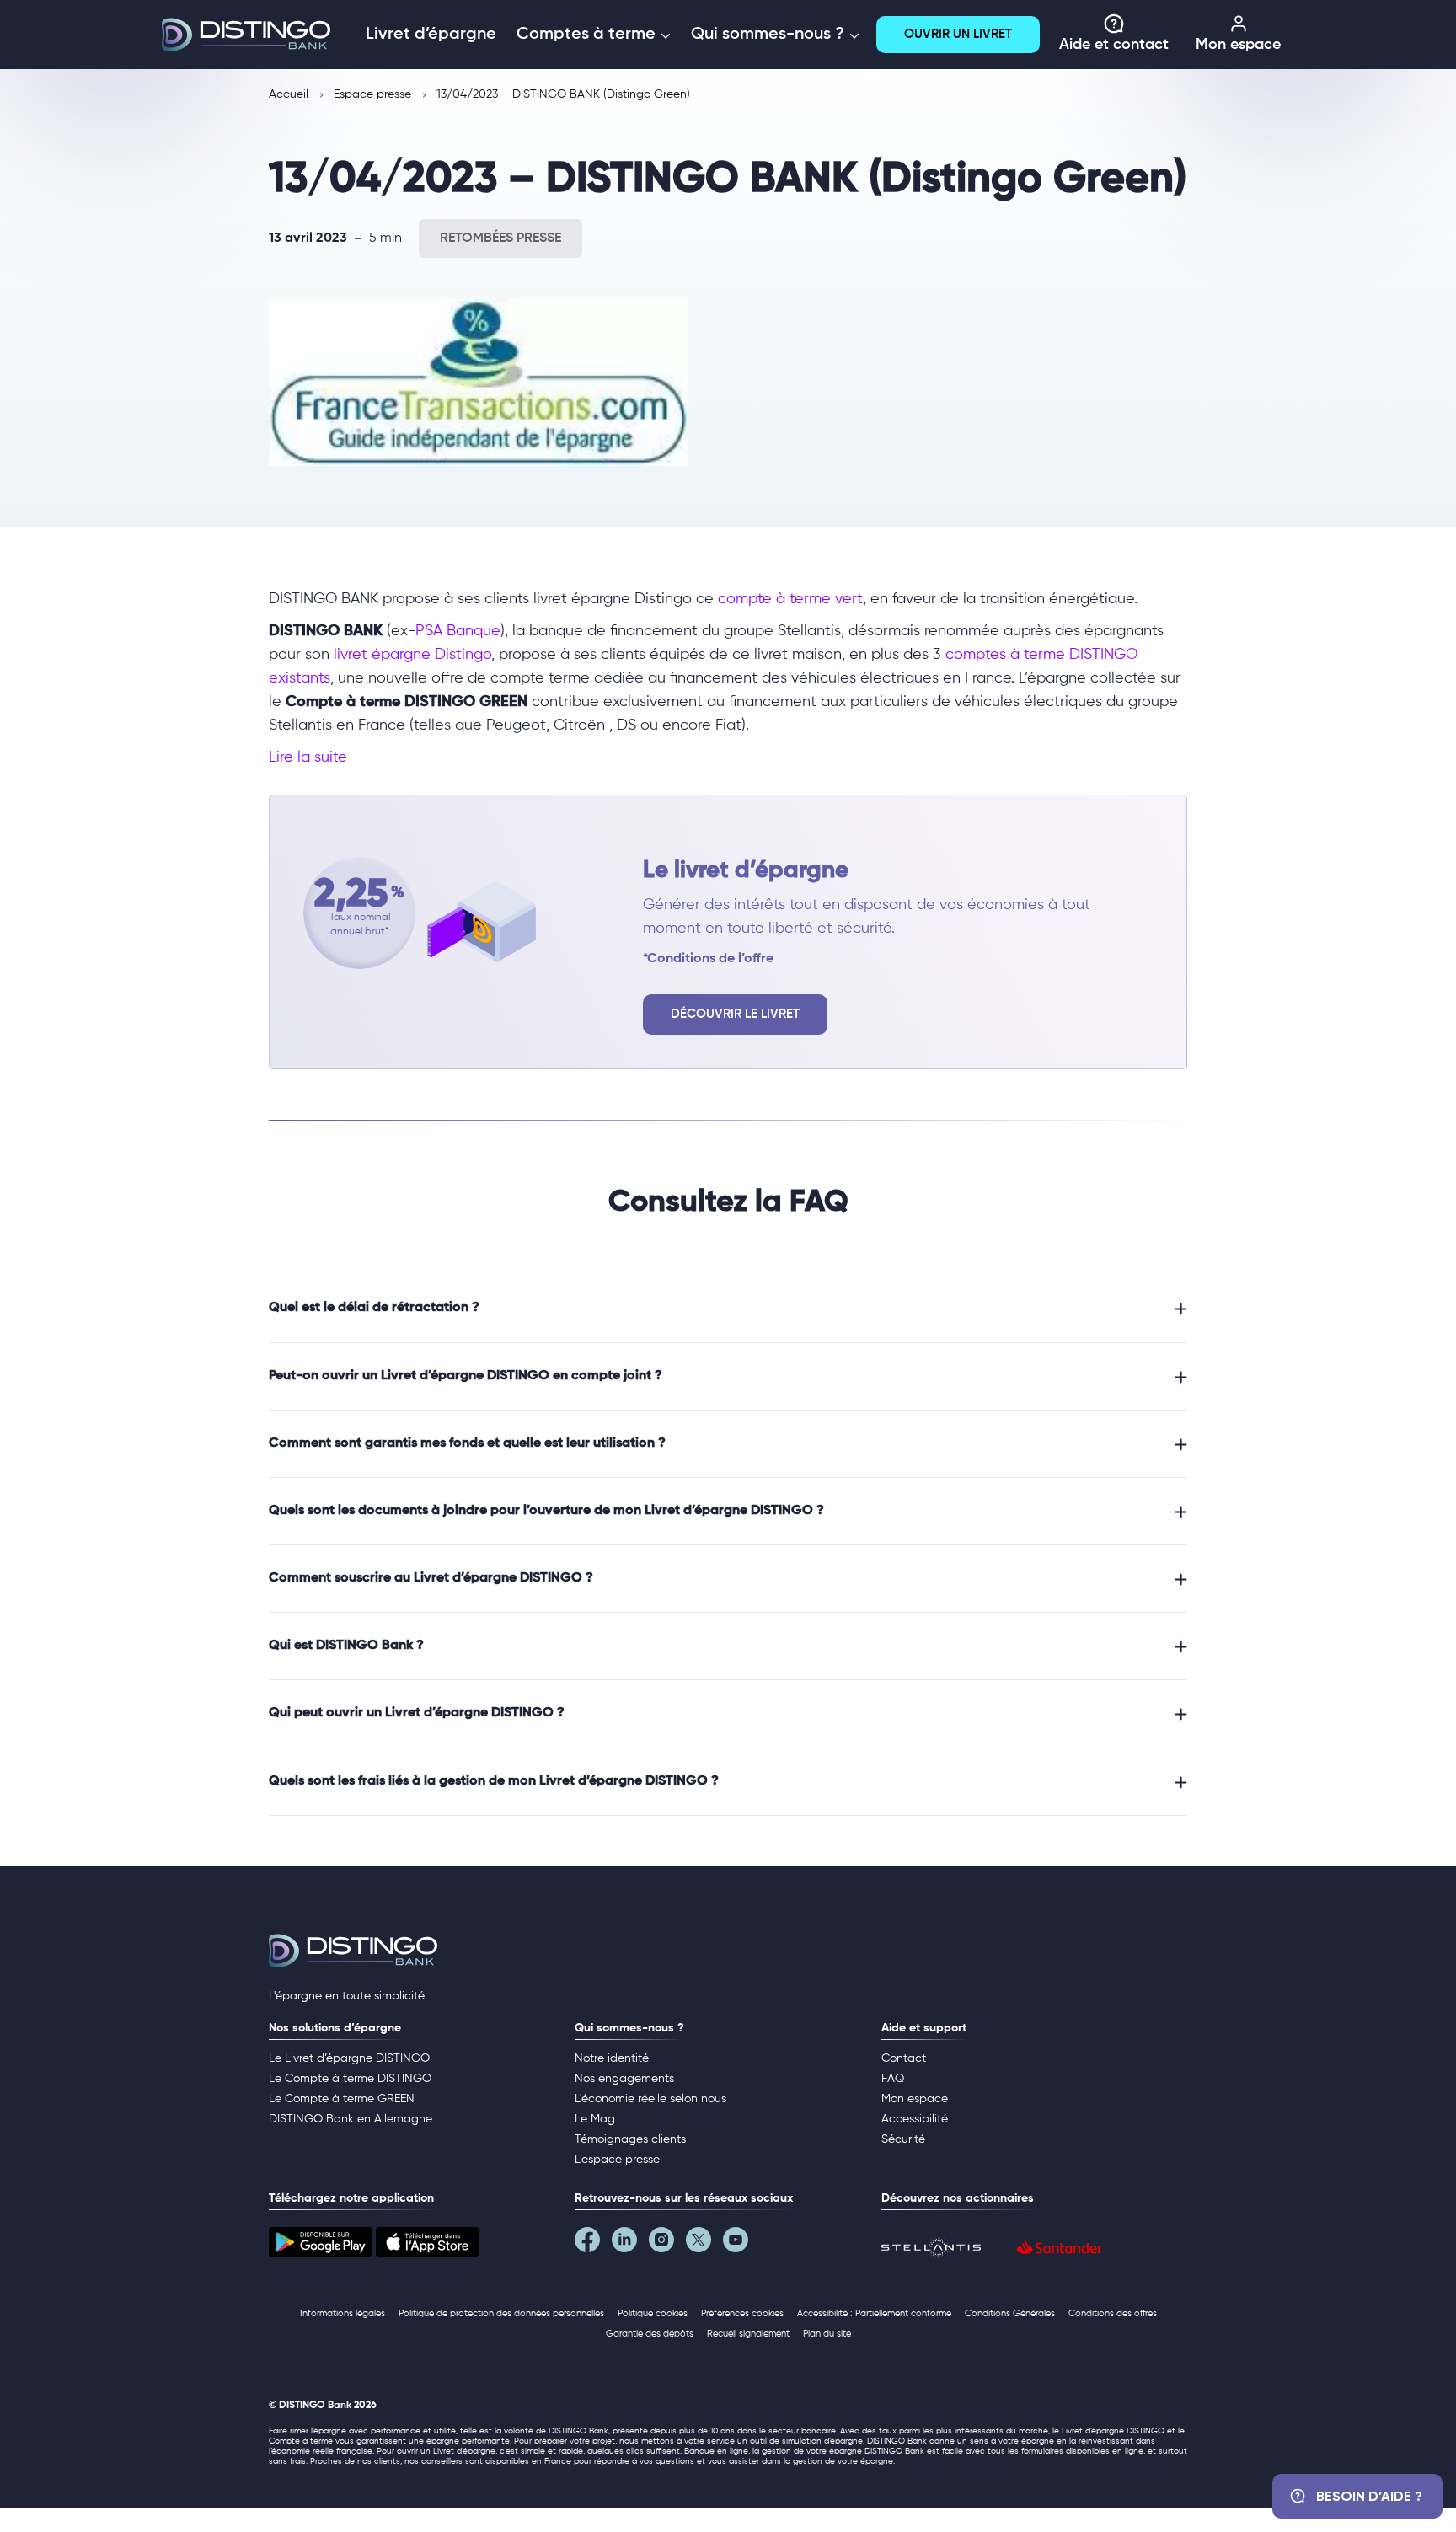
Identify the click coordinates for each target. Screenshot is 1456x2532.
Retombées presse (500, 238)
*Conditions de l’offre (708, 959)
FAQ (893, 2079)
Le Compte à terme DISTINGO (350, 2079)
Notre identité (612, 2058)
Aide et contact (1114, 45)
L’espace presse (617, 2160)
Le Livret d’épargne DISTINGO (349, 2058)
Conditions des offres (1113, 2313)
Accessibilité (915, 2119)
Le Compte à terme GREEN (342, 2099)
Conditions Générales (1010, 2313)
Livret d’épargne (431, 35)
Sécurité (903, 2139)
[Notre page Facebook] (593, 2244)
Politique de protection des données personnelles (501, 2313)
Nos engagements (624, 2079)
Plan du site (827, 2334)
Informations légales (343, 2313)
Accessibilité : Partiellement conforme (874, 2313)
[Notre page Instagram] (667, 2244)
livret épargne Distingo (412, 655)
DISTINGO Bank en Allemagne (351, 2119)
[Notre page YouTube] (741, 2244)
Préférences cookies (742, 2313)
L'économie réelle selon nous (650, 2099)
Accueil (289, 94)
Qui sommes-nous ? (770, 35)
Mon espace (1238, 45)
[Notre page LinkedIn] (630, 2244)
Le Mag (595, 2119)
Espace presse (372, 94)
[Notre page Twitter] (704, 2244)
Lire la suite (308, 757)
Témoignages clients (630, 2139)
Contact (904, 2058)
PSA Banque (458, 631)
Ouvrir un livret (958, 34)
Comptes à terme (588, 35)
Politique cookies (653, 2313)
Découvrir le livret (735, 1014)
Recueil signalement (748, 2334)
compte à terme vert (790, 599)
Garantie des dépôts (650, 2334)
